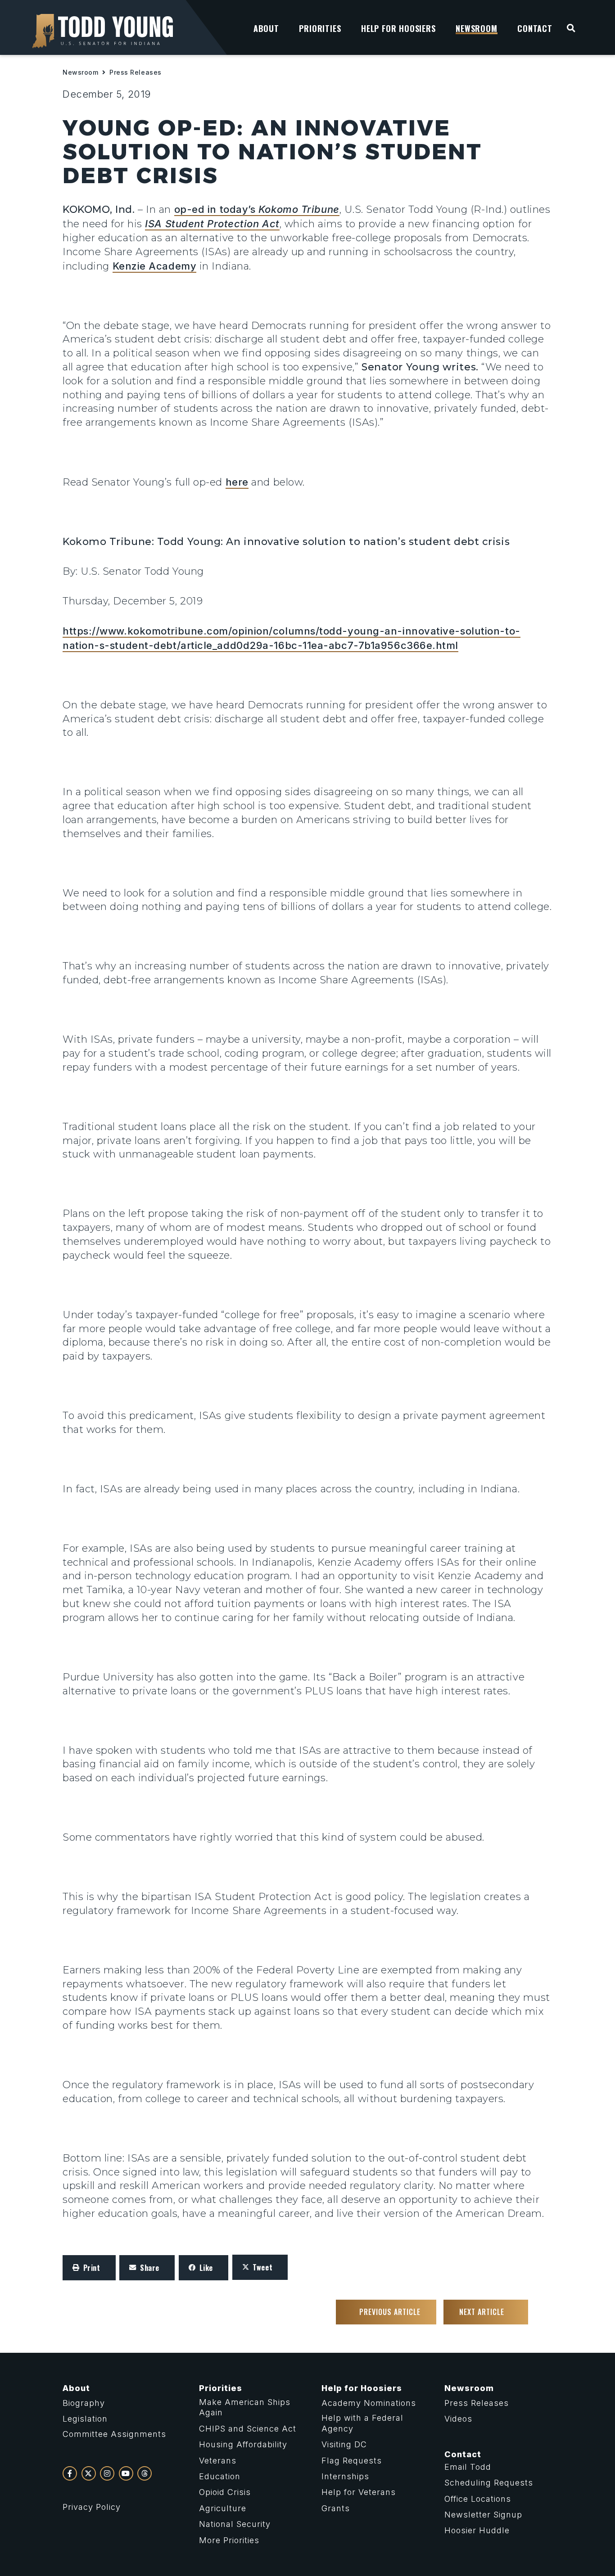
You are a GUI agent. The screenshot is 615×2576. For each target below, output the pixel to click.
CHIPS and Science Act (248, 2429)
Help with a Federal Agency (362, 2423)
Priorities (221, 2388)
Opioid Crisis (225, 2492)
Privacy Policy (92, 2507)
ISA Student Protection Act (212, 224)
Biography (84, 2403)
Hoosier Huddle (477, 2530)
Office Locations (478, 2499)
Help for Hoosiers (362, 2388)
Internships (345, 2476)
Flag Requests (352, 2461)
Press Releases (136, 72)
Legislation (85, 2419)
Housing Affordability (243, 2444)
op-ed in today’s (257, 209)
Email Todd (468, 2467)
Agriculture (223, 2508)
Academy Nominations (369, 2403)
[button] (89, 2268)
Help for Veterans (359, 2492)
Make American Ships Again (245, 2407)
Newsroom (80, 72)
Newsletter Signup (483, 2515)
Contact (463, 2454)
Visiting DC (344, 2444)
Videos (458, 2419)
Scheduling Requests (489, 2483)
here (237, 482)
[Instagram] (107, 2473)
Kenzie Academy (155, 266)
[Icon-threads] (145, 2473)
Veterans (218, 2461)
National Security (235, 2524)
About (76, 2388)
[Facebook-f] (70, 2473)
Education (220, 2476)
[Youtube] (126, 2473)
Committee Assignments (114, 2434)
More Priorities (229, 2540)
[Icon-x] (89, 2473)
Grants (336, 2508)
